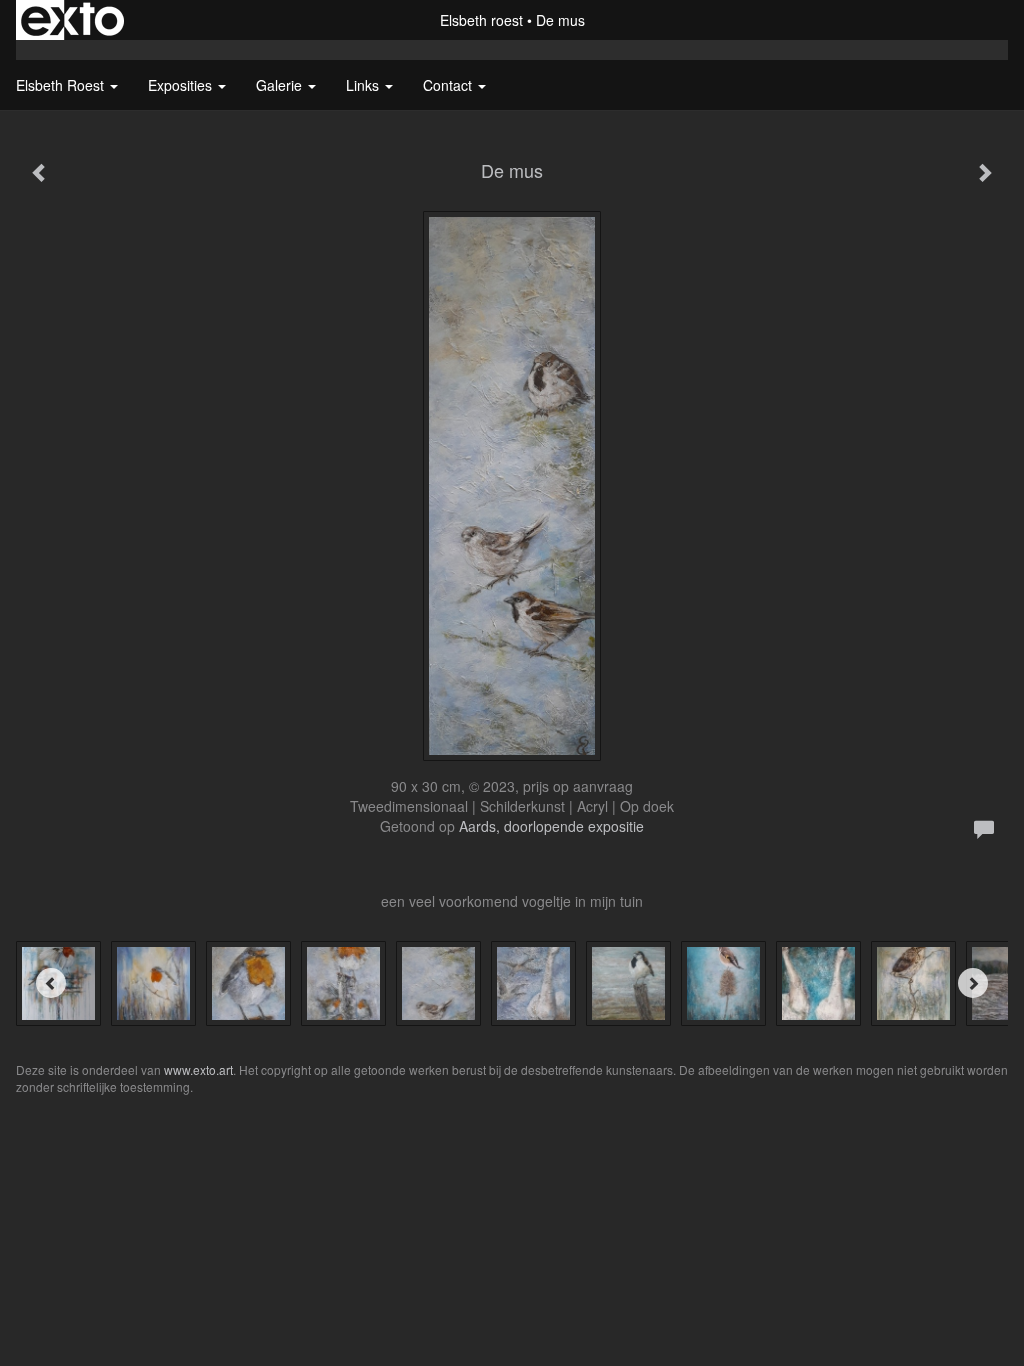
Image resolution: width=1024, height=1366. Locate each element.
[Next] (973, 983)
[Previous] (51, 983)
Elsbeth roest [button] (62, 85)
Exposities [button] (182, 85)
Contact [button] (449, 85)
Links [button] (364, 85)
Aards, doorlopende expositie (551, 826)
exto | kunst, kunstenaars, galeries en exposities (72, 20)
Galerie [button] (281, 85)
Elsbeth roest (481, 20)
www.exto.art (198, 1069)
